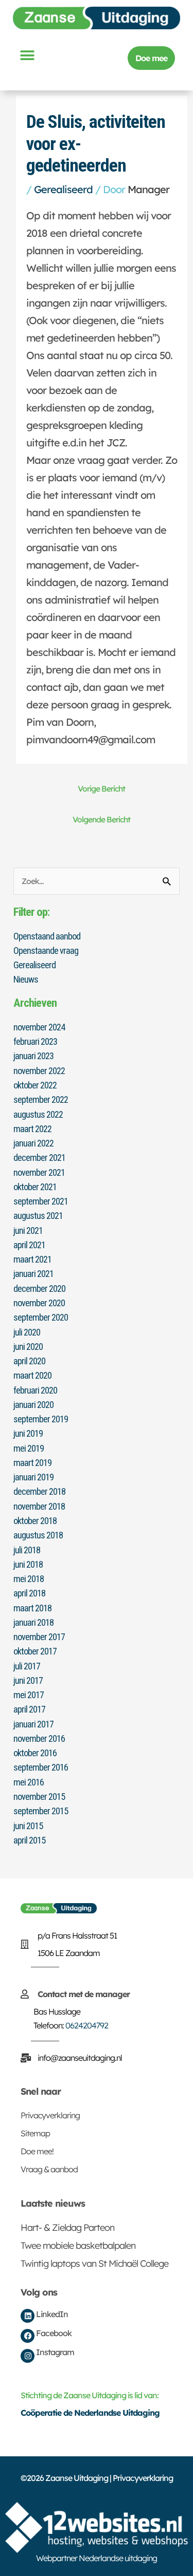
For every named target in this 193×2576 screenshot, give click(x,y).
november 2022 (39, 1071)
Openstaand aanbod (47, 936)
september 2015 (41, 1811)
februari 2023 (35, 1041)
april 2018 (29, 1593)
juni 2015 (28, 1826)
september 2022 (41, 1099)
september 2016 (41, 1767)
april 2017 (29, 1709)
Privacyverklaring (50, 2115)
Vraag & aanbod (49, 2169)
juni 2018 (28, 1564)
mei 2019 (29, 1448)
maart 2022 (32, 1129)
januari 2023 (33, 1056)
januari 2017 (33, 1724)
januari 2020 (33, 1405)
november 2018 (39, 1506)
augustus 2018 (38, 1535)
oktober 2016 (35, 1753)
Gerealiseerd (63, 189)
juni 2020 (28, 1347)
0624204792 (87, 2025)
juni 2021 (28, 1230)
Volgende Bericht (101, 819)
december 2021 (39, 1158)
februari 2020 (35, 1390)
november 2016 (39, 1738)
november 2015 (39, 1797)
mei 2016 (29, 1782)
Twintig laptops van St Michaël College (94, 2263)
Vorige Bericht (101, 788)
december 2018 (39, 1491)
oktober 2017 (35, 1651)
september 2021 (41, 1201)
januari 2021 (33, 1274)
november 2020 (39, 1303)
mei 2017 (29, 1695)
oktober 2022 (35, 1085)
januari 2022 (33, 1143)
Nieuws (26, 979)
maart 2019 (32, 1463)
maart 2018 (32, 1608)
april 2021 (29, 1245)
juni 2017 (28, 1680)
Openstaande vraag (46, 951)
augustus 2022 (38, 1114)
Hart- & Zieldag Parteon (67, 2227)
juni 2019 (28, 1433)
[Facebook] (28, 2336)
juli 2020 (27, 1332)
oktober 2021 (35, 1187)
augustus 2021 (38, 1216)
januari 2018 (33, 1622)
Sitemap (35, 2133)
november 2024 (39, 1027)
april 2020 (29, 1361)
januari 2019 (33, 1477)
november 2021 (39, 1172)
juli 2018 (27, 1550)
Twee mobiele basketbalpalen (78, 2245)
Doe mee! (37, 2151)
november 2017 (39, 1637)
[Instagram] (28, 2356)
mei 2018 (29, 1579)
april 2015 (29, 1840)
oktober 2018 (35, 1521)
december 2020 (39, 1289)
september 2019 (41, 1419)
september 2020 (41, 1317)
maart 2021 (32, 1259)
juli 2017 (27, 1666)
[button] (27, 55)
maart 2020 (32, 1375)
